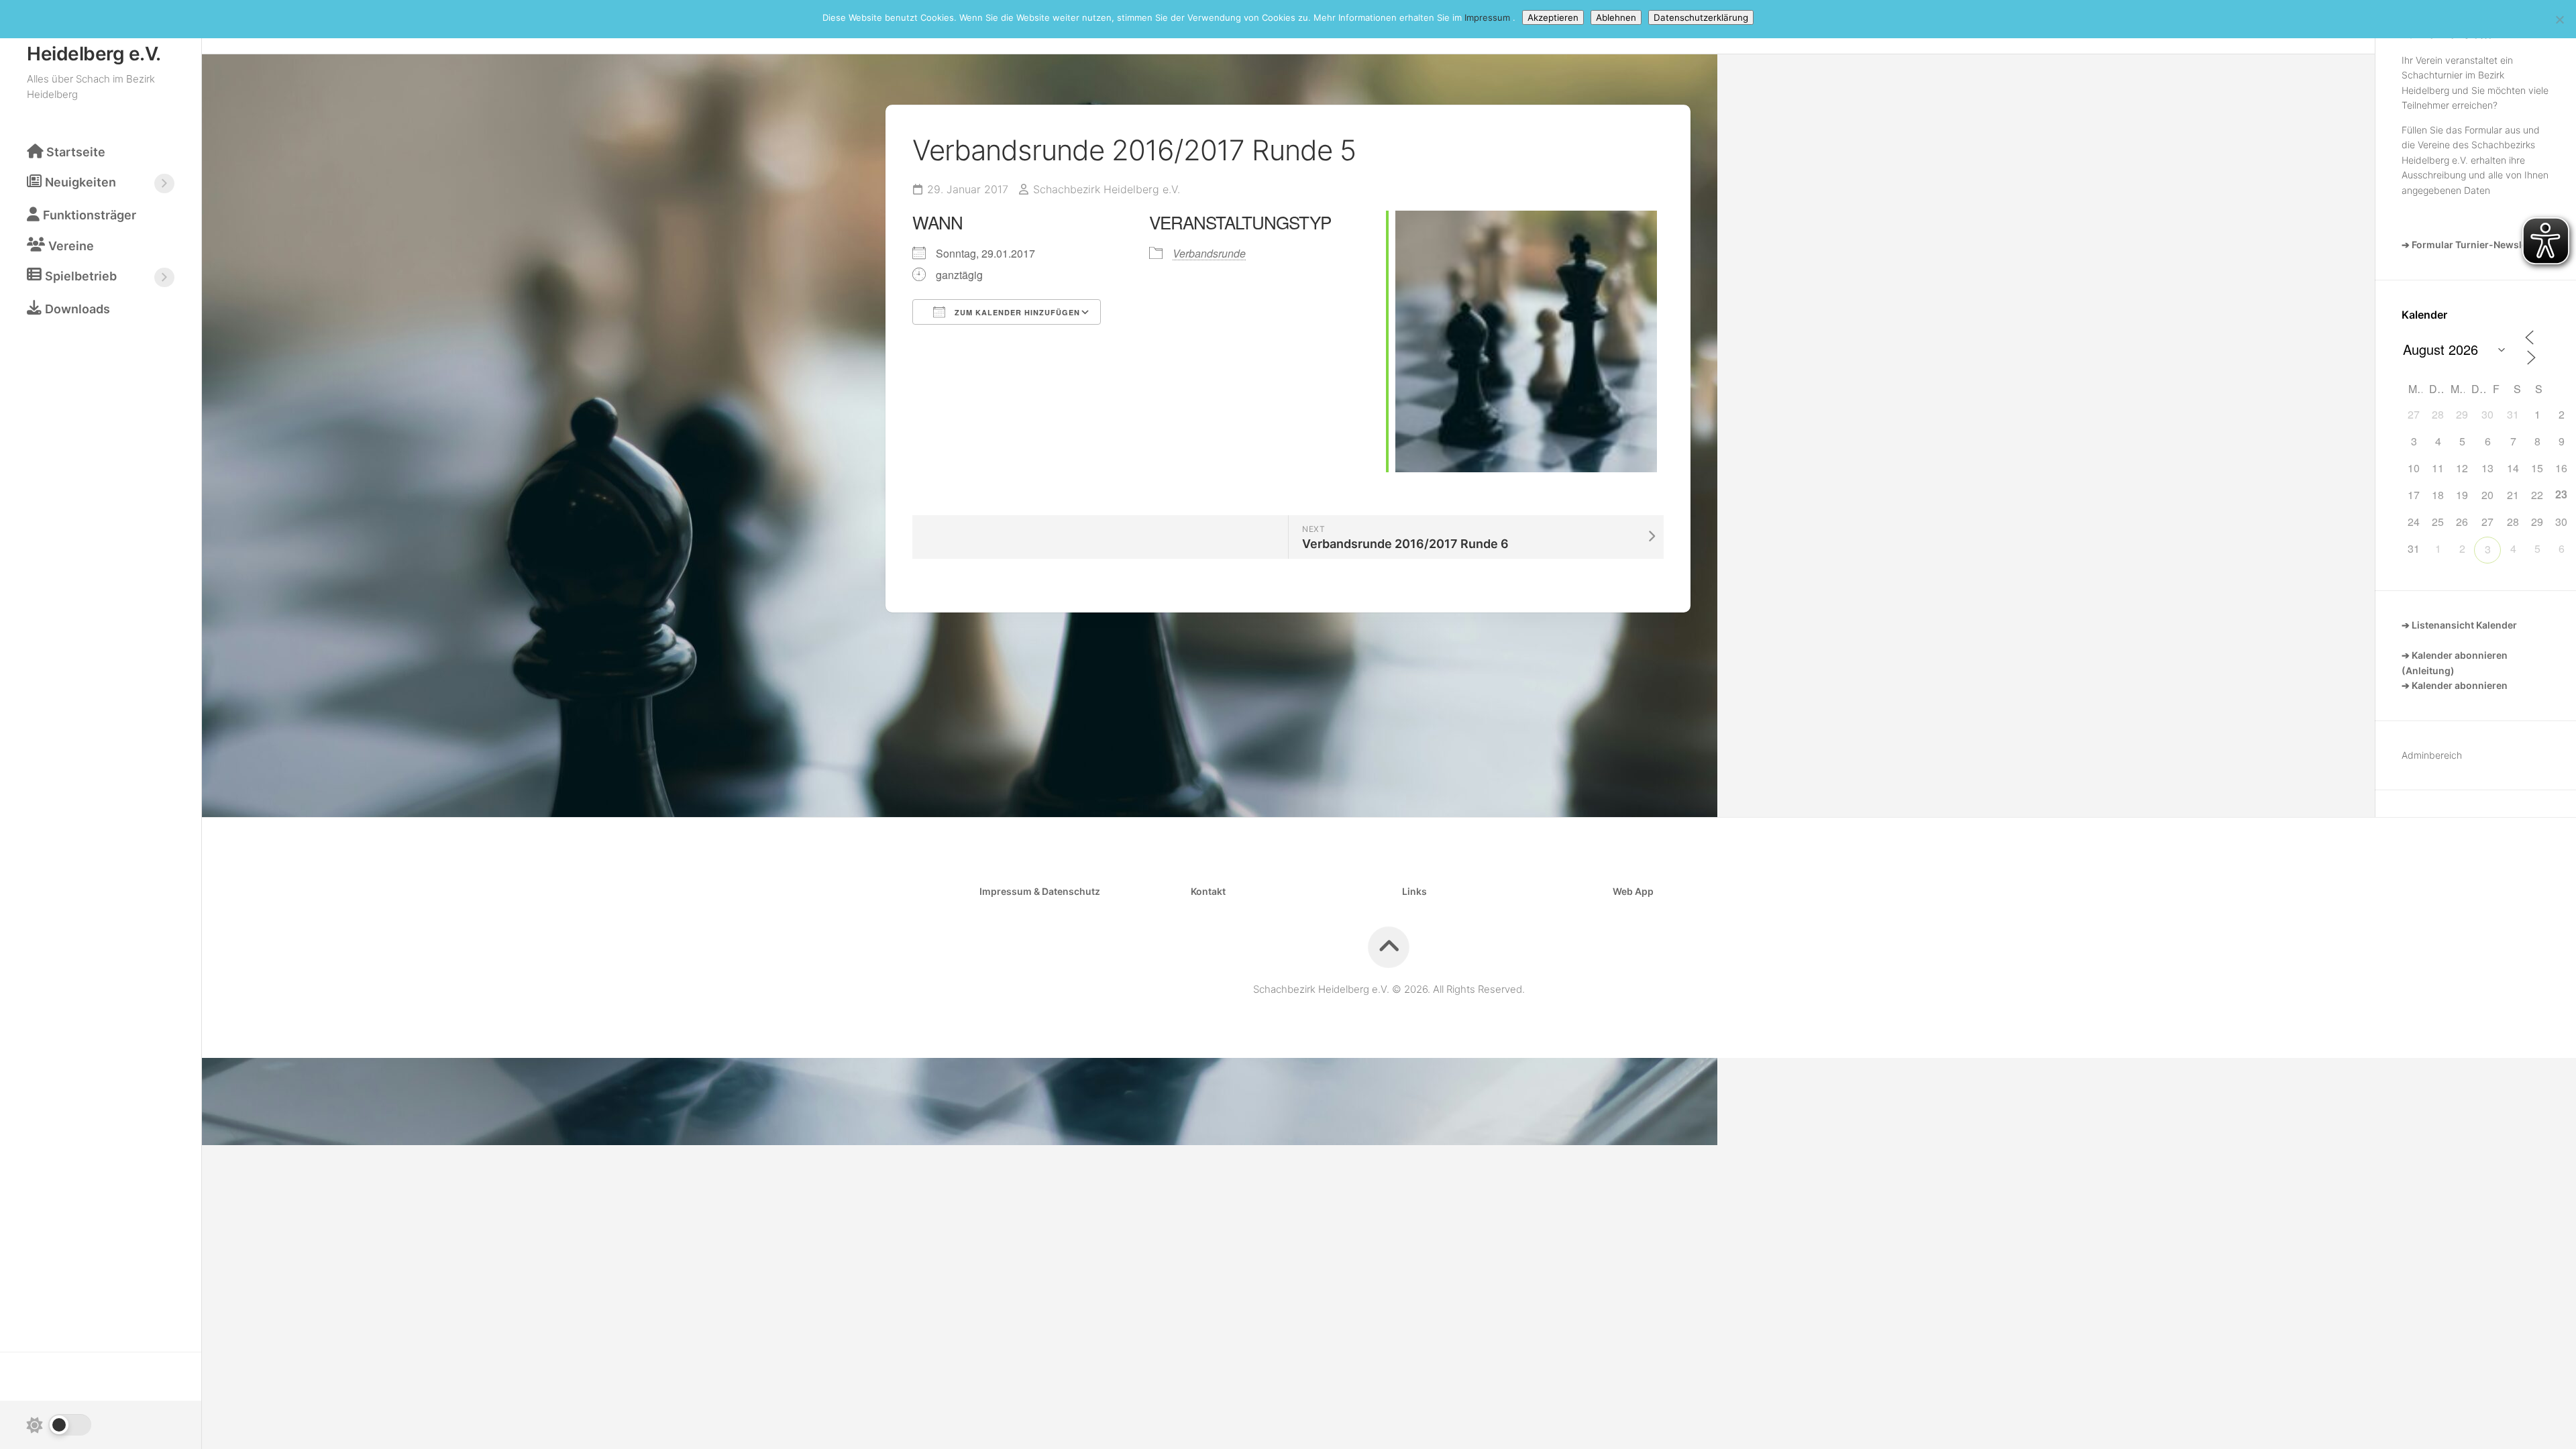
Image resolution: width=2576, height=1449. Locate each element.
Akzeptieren (1553, 17)
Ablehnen (1616, 17)
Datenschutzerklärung (1701, 17)
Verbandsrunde (1209, 253)
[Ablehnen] (2559, 19)
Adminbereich (2432, 755)
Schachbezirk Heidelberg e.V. (94, 43)
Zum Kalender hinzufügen (1016, 312)
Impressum (1489, 17)
